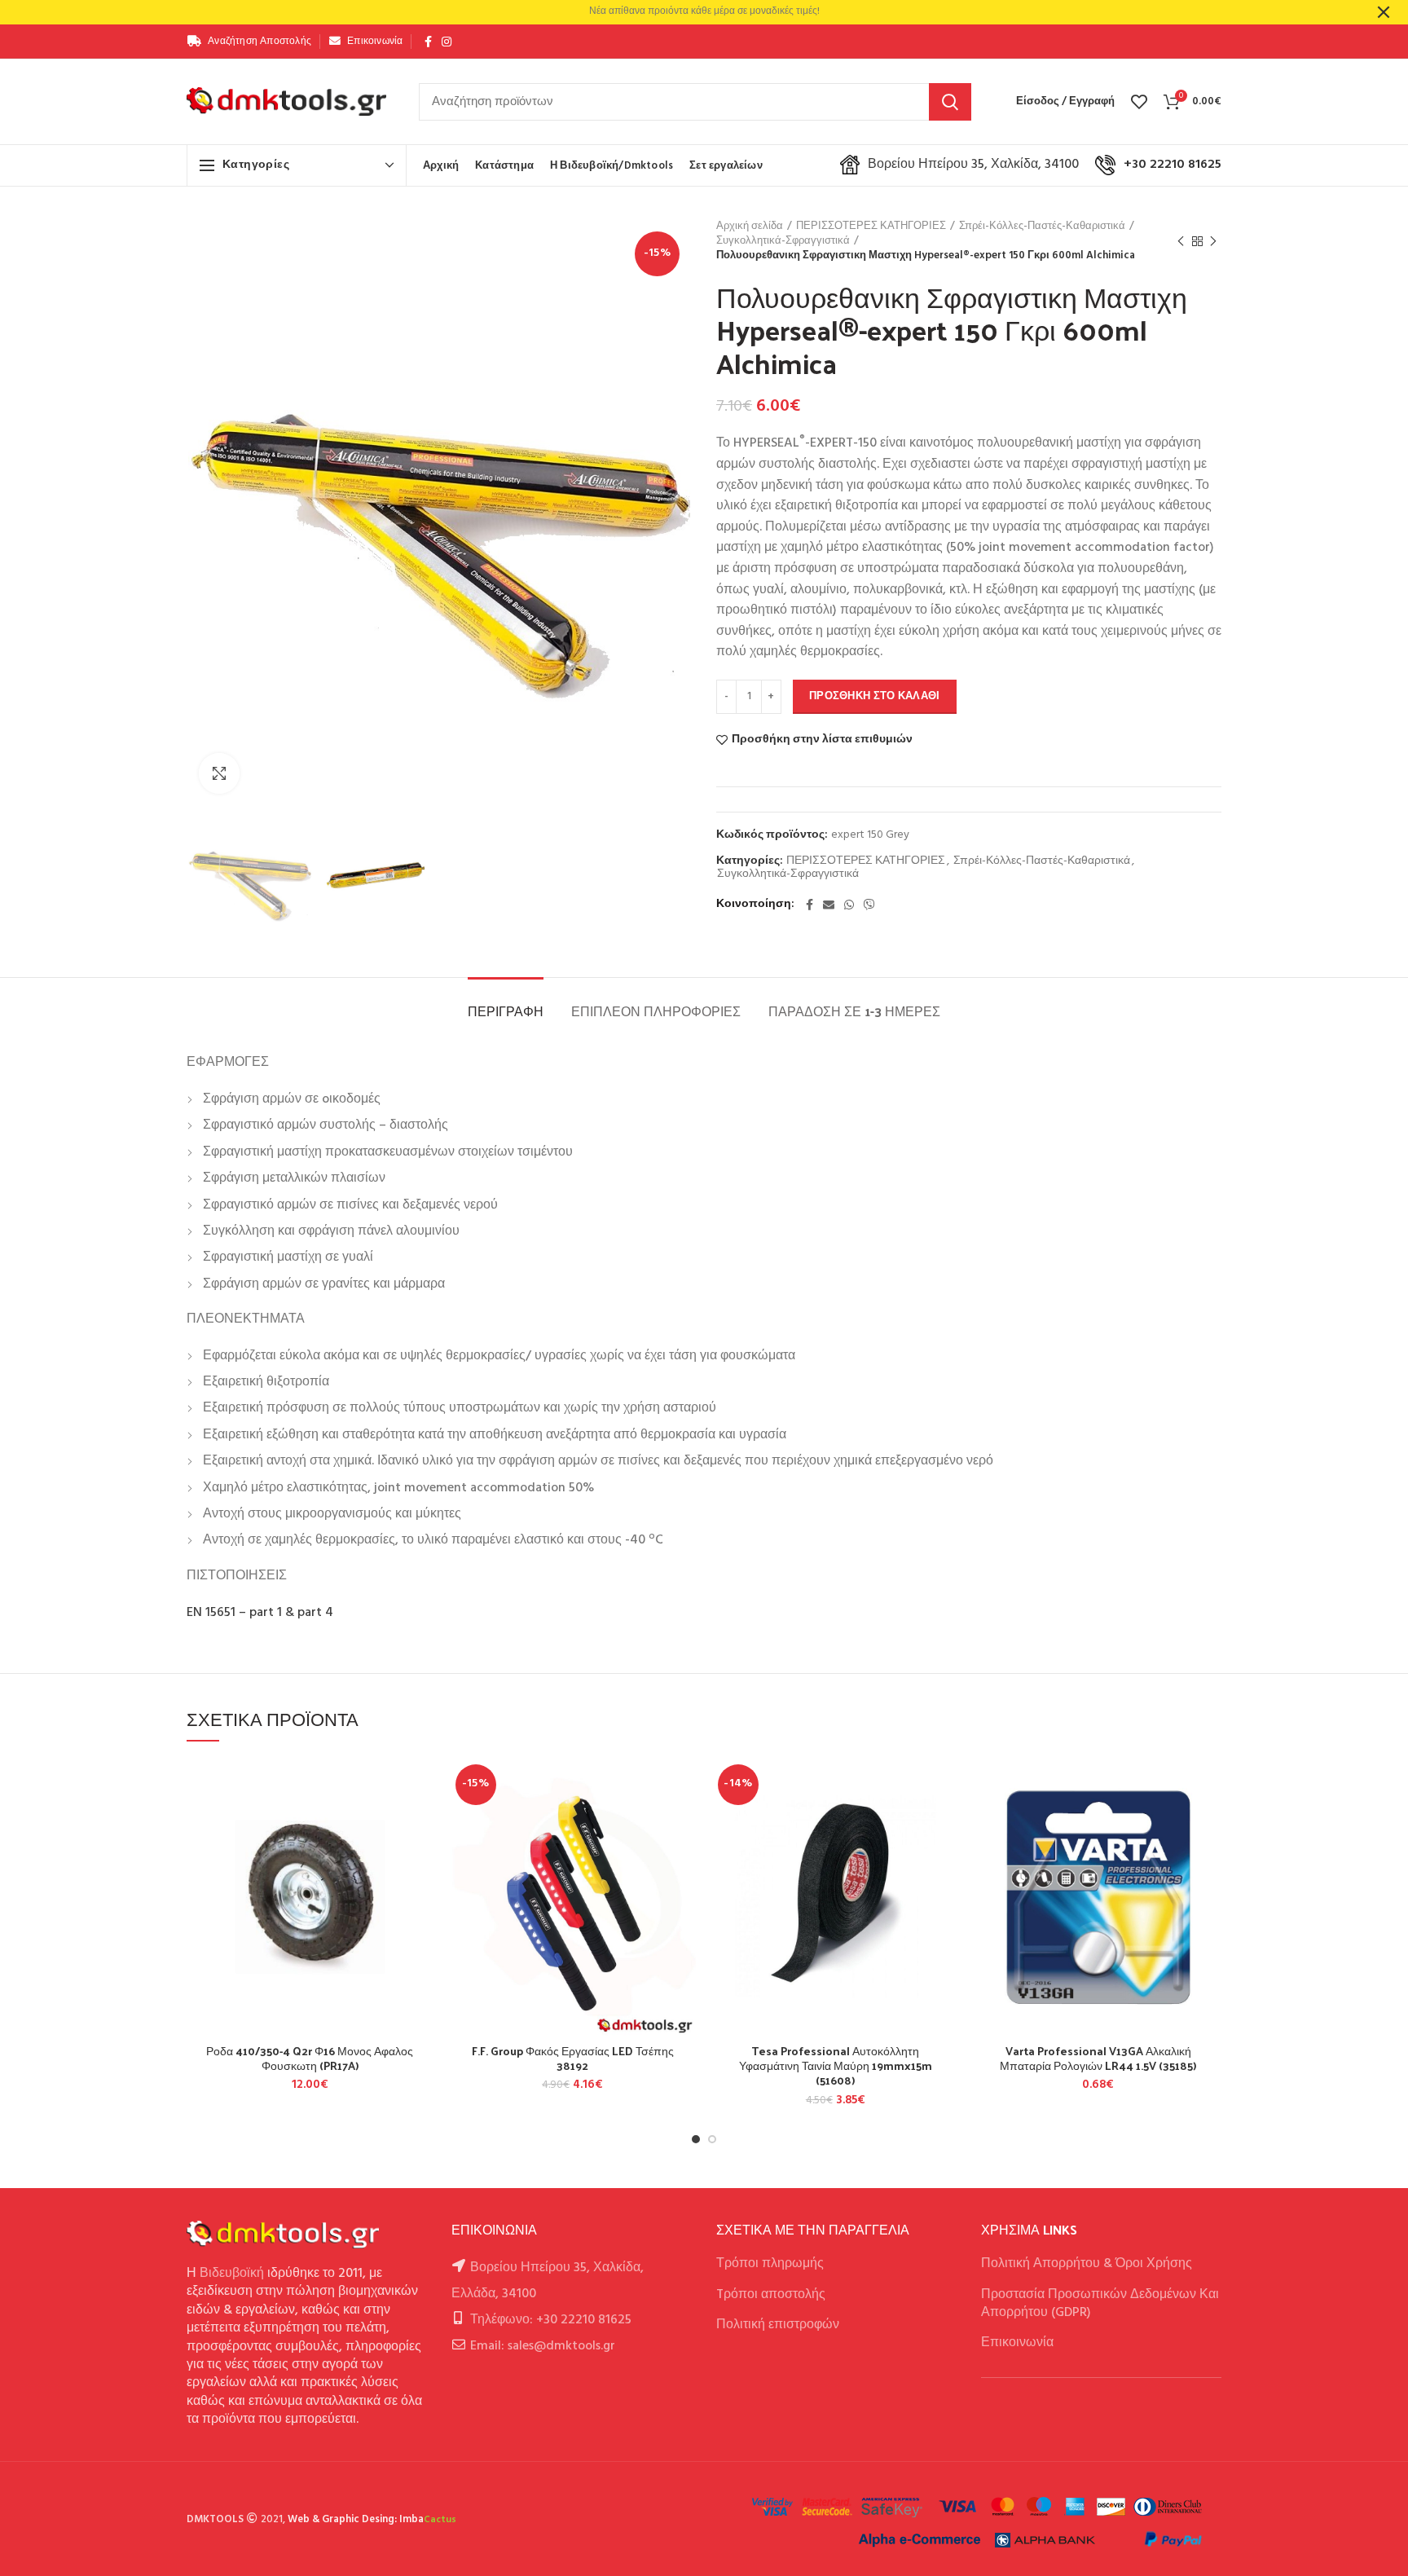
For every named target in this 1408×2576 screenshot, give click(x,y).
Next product (1213, 241)
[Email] (829, 905)
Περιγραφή (506, 1011)
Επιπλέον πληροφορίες (656, 1011)
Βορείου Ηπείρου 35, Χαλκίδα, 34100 (973, 165)
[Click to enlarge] (219, 773)
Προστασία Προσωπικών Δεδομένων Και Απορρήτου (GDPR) (1100, 2304)
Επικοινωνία (1017, 2343)
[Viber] (869, 905)
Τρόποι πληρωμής (770, 2264)
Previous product (1181, 241)
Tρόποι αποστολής (771, 2295)
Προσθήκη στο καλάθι (875, 696)
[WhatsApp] (849, 905)
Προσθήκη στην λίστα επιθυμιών (822, 740)
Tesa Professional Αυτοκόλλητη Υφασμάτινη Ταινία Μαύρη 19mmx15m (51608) (836, 2066)
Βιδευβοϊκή (232, 2274)
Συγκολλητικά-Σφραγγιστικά (783, 241)
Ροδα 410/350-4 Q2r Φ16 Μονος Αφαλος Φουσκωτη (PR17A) (310, 2059)
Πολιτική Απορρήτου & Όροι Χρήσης (1087, 2264)
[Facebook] (428, 42)
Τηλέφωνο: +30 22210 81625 (551, 2320)
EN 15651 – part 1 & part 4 (260, 1613)
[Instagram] (447, 42)
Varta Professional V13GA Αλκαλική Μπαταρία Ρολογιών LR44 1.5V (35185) (1098, 2059)
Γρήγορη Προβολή (421, 1858)
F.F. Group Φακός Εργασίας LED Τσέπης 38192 (573, 2059)
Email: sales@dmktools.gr (543, 2346)
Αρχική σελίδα (750, 227)
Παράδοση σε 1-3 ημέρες (854, 1011)
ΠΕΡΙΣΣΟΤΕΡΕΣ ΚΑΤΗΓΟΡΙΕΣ (871, 227)
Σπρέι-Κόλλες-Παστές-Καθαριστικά (1042, 227)
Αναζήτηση (950, 102)
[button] (421, 1822)
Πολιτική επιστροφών (778, 2325)
